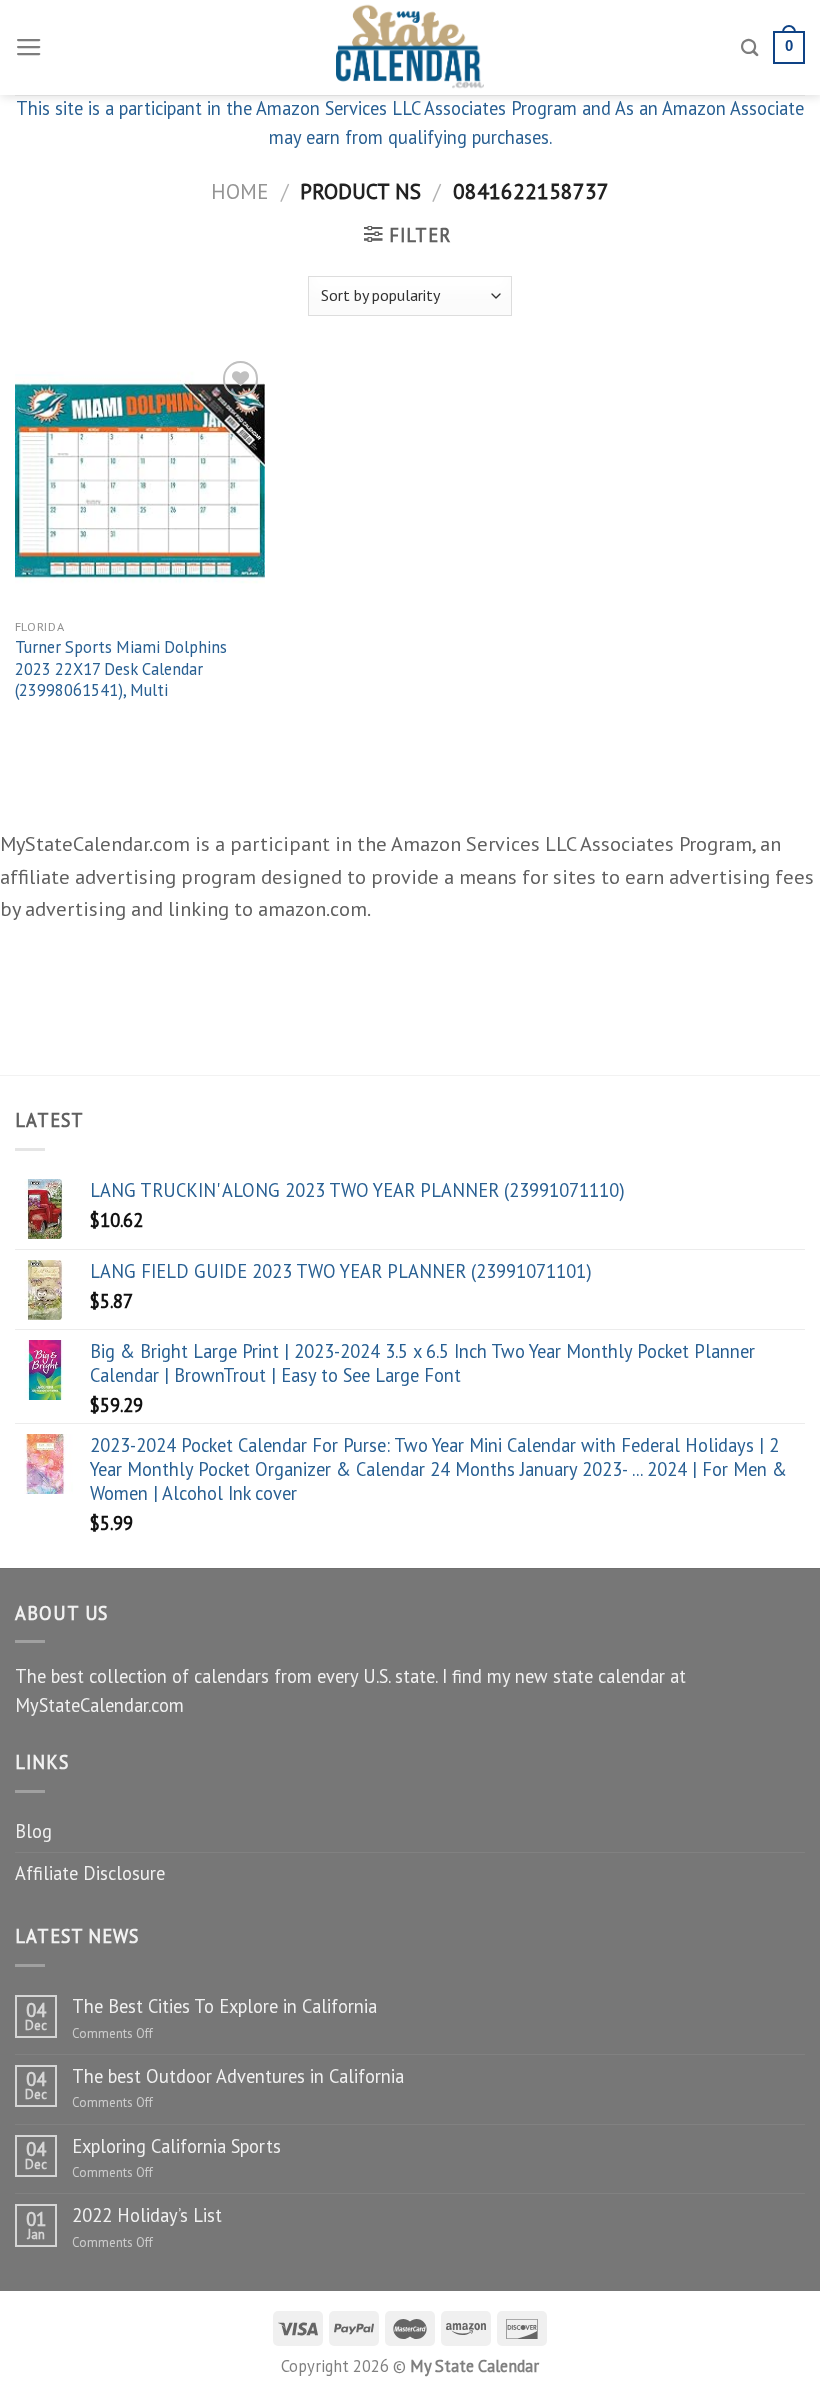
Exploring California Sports (176, 2146)
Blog (33, 1831)
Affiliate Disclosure (90, 1873)
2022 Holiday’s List (147, 2215)
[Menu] (29, 48)
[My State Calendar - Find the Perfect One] (410, 47)
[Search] (750, 47)
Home (239, 191)
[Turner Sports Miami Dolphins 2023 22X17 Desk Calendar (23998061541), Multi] (140, 481)
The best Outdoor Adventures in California (238, 2076)
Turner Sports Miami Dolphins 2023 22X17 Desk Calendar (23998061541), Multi (121, 669)
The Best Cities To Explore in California (224, 2006)
